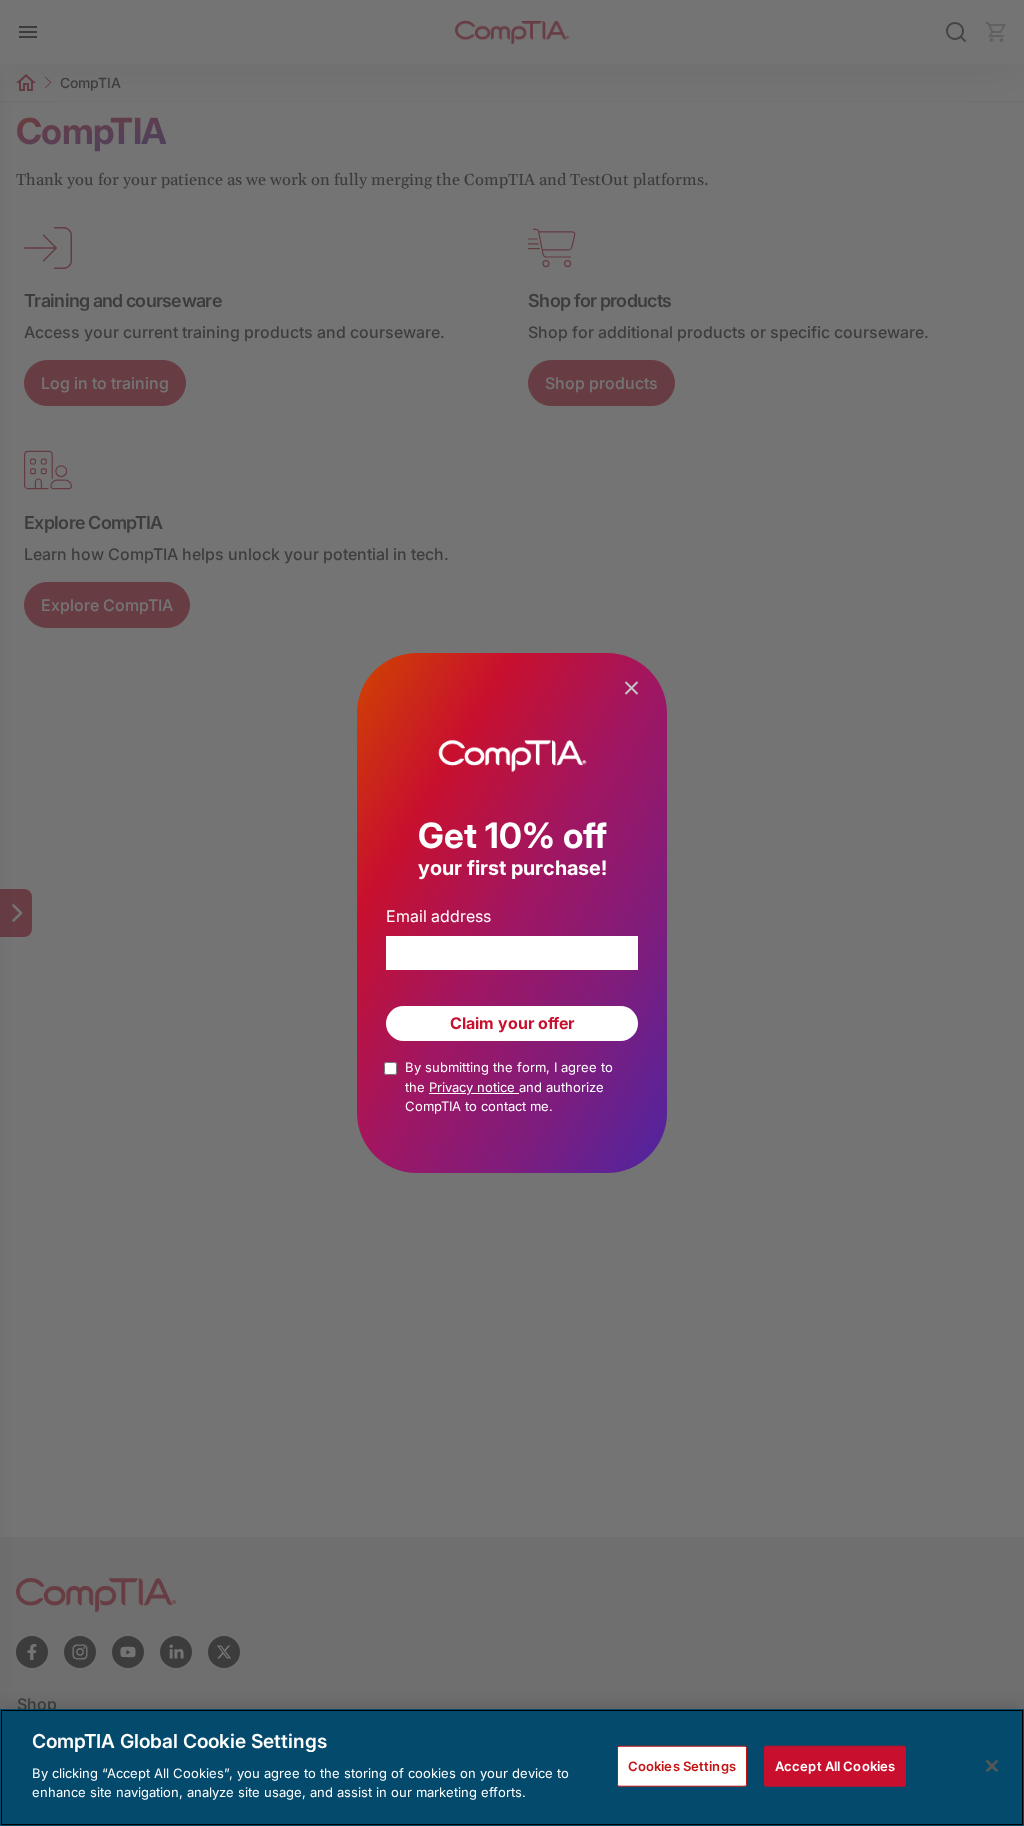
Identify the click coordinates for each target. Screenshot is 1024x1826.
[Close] (992, 1766)
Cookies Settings (682, 1765)
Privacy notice (474, 1087)
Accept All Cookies (835, 1765)
